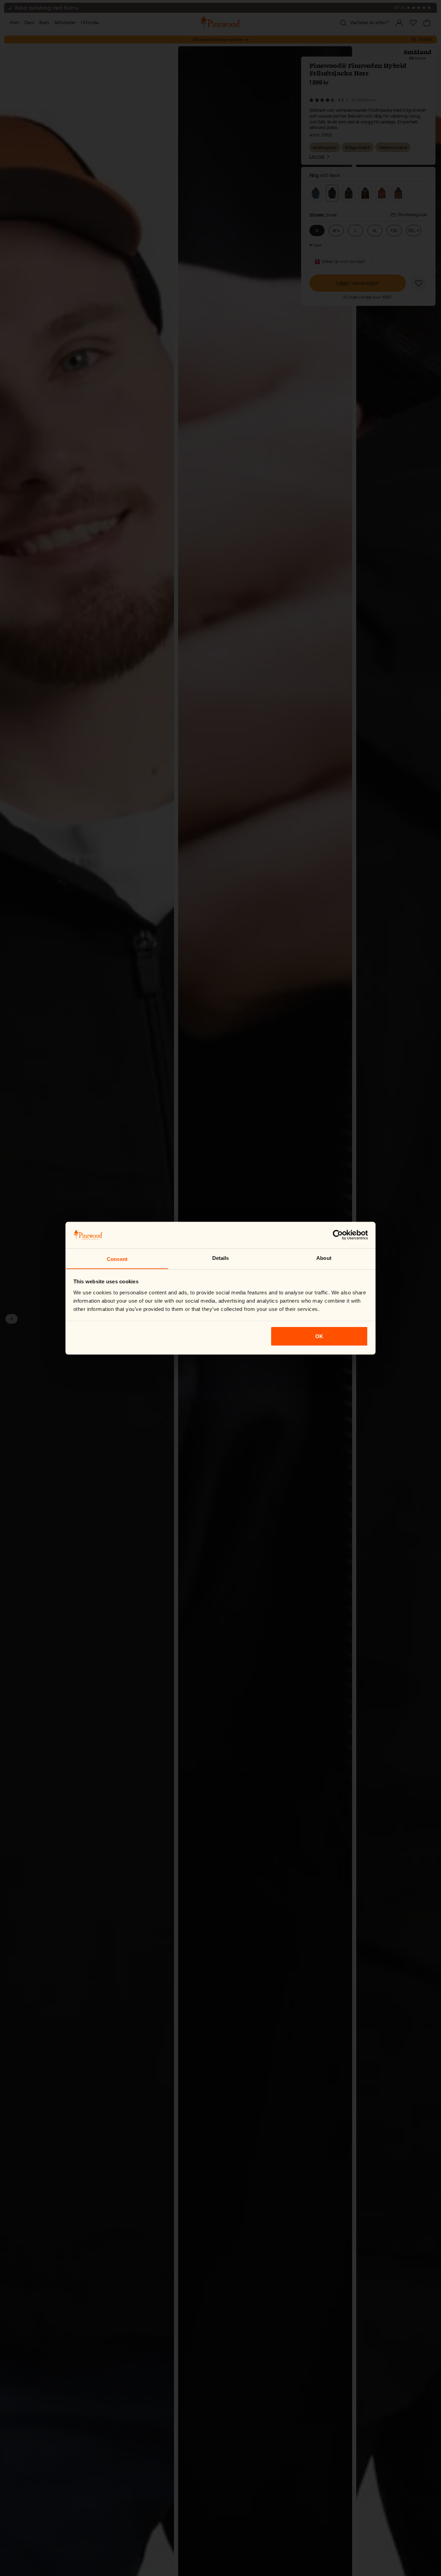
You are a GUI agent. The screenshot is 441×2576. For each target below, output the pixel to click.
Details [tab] (221, 1258)
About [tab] (324, 1258)
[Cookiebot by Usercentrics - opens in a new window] (338, 1235)
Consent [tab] (117, 1259)
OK (319, 1336)
